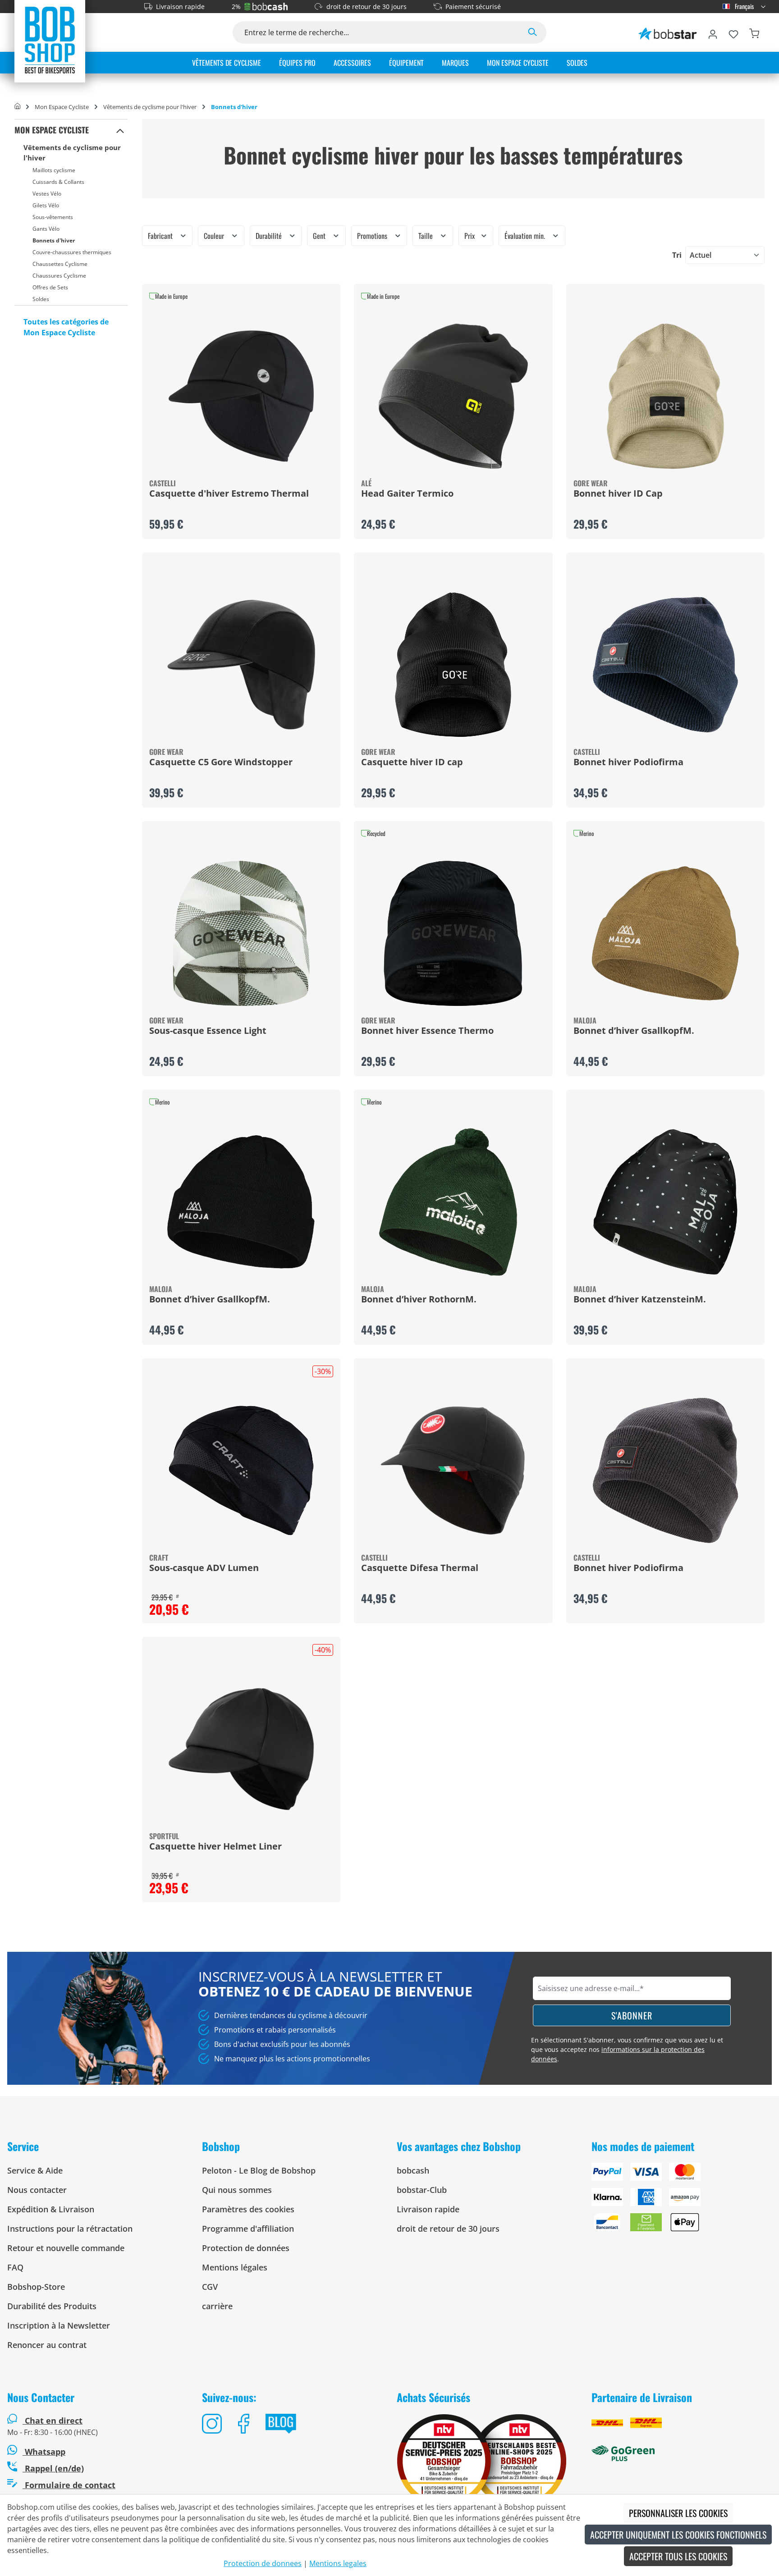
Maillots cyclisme (54, 170)
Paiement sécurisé (473, 7)
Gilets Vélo (46, 205)
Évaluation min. (526, 236)
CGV (210, 2287)
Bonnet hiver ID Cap (618, 494)
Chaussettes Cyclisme (60, 264)
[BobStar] (668, 32)
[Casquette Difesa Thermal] (453, 1471)
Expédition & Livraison (51, 2209)
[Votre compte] (713, 32)
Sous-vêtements (53, 217)
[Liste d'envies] (733, 32)
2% (236, 7)
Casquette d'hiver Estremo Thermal (229, 494)
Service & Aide (35, 2170)
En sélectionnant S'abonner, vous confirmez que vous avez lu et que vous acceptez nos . (627, 2049)
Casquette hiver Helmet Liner (215, 1847)
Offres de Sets (50, 287)
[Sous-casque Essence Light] (241, 933)
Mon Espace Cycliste (52, 130)
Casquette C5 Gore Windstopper (221, 763)
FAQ (15, 2267)
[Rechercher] (532, 32)
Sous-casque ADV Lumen (204, 1568)
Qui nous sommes (237, 2190)
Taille (426, 236)
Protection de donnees (263, 2563)
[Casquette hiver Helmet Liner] (241, 1749)
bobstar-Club (422, 2190)
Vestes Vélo (47, 194)
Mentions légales (235, 2267)
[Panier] (754, 32)
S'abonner (632, 2015)
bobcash (413, 2170)
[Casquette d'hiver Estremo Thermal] (241, 396)
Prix (470, 236)
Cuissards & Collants (58, 182)
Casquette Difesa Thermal (420, 1568)
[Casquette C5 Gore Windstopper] (241, 665)
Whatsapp (44, 2452)
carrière (217, 2306)
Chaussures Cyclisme (59, 276)
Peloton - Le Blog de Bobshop (259, 2170)
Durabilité (270, 236)
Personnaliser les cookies (678, 2513)
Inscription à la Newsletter (59, 2325)
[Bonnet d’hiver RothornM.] (453, 1202)
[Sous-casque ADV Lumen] (241, 1471)
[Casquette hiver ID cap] (453, 665)
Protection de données (246, 2248)
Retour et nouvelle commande (66, 2248)
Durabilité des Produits (52, 2306)
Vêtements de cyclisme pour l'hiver (72, 153)
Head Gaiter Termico (407, 494)
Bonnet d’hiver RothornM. (419, 1300)
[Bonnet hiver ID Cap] (665, 396)
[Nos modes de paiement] (682, 2201)
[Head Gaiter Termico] (453, 396)
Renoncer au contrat (47, 2345)
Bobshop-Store (36, 2287)
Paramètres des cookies (248, 2209)
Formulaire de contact (69, 2485)
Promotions (373, 236)
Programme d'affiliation (248, 2229)
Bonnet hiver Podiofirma (628, 763)
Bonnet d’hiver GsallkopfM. (634, 1031)
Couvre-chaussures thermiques (72, 252)
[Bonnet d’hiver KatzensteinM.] (665, 1202)
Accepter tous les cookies (678, 2556)
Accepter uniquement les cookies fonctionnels (678, 2535)
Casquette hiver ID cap (412, 763)
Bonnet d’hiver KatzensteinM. (640, 1300)
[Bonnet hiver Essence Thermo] (453, 933)
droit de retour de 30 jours (367, 7)
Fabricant (161, 236)
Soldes (41, 299)
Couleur (215, 236)
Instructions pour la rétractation (70, 2229)
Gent (320, 236)
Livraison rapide (180, 7)
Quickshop (241, 411)
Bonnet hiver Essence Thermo (427, 1031)
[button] (120, 130)
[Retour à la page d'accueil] (50, 40)
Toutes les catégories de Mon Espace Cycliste (66, 327)
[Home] (17, 107)
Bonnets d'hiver (54, 240)
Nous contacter (37, 2190)
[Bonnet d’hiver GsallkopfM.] (665, 933)
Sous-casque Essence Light (208, 1031)
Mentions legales (338, 2563)
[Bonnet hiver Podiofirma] (665, 665)
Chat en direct (54, 2421)
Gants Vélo (46, 229)
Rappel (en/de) (53, 2468)
